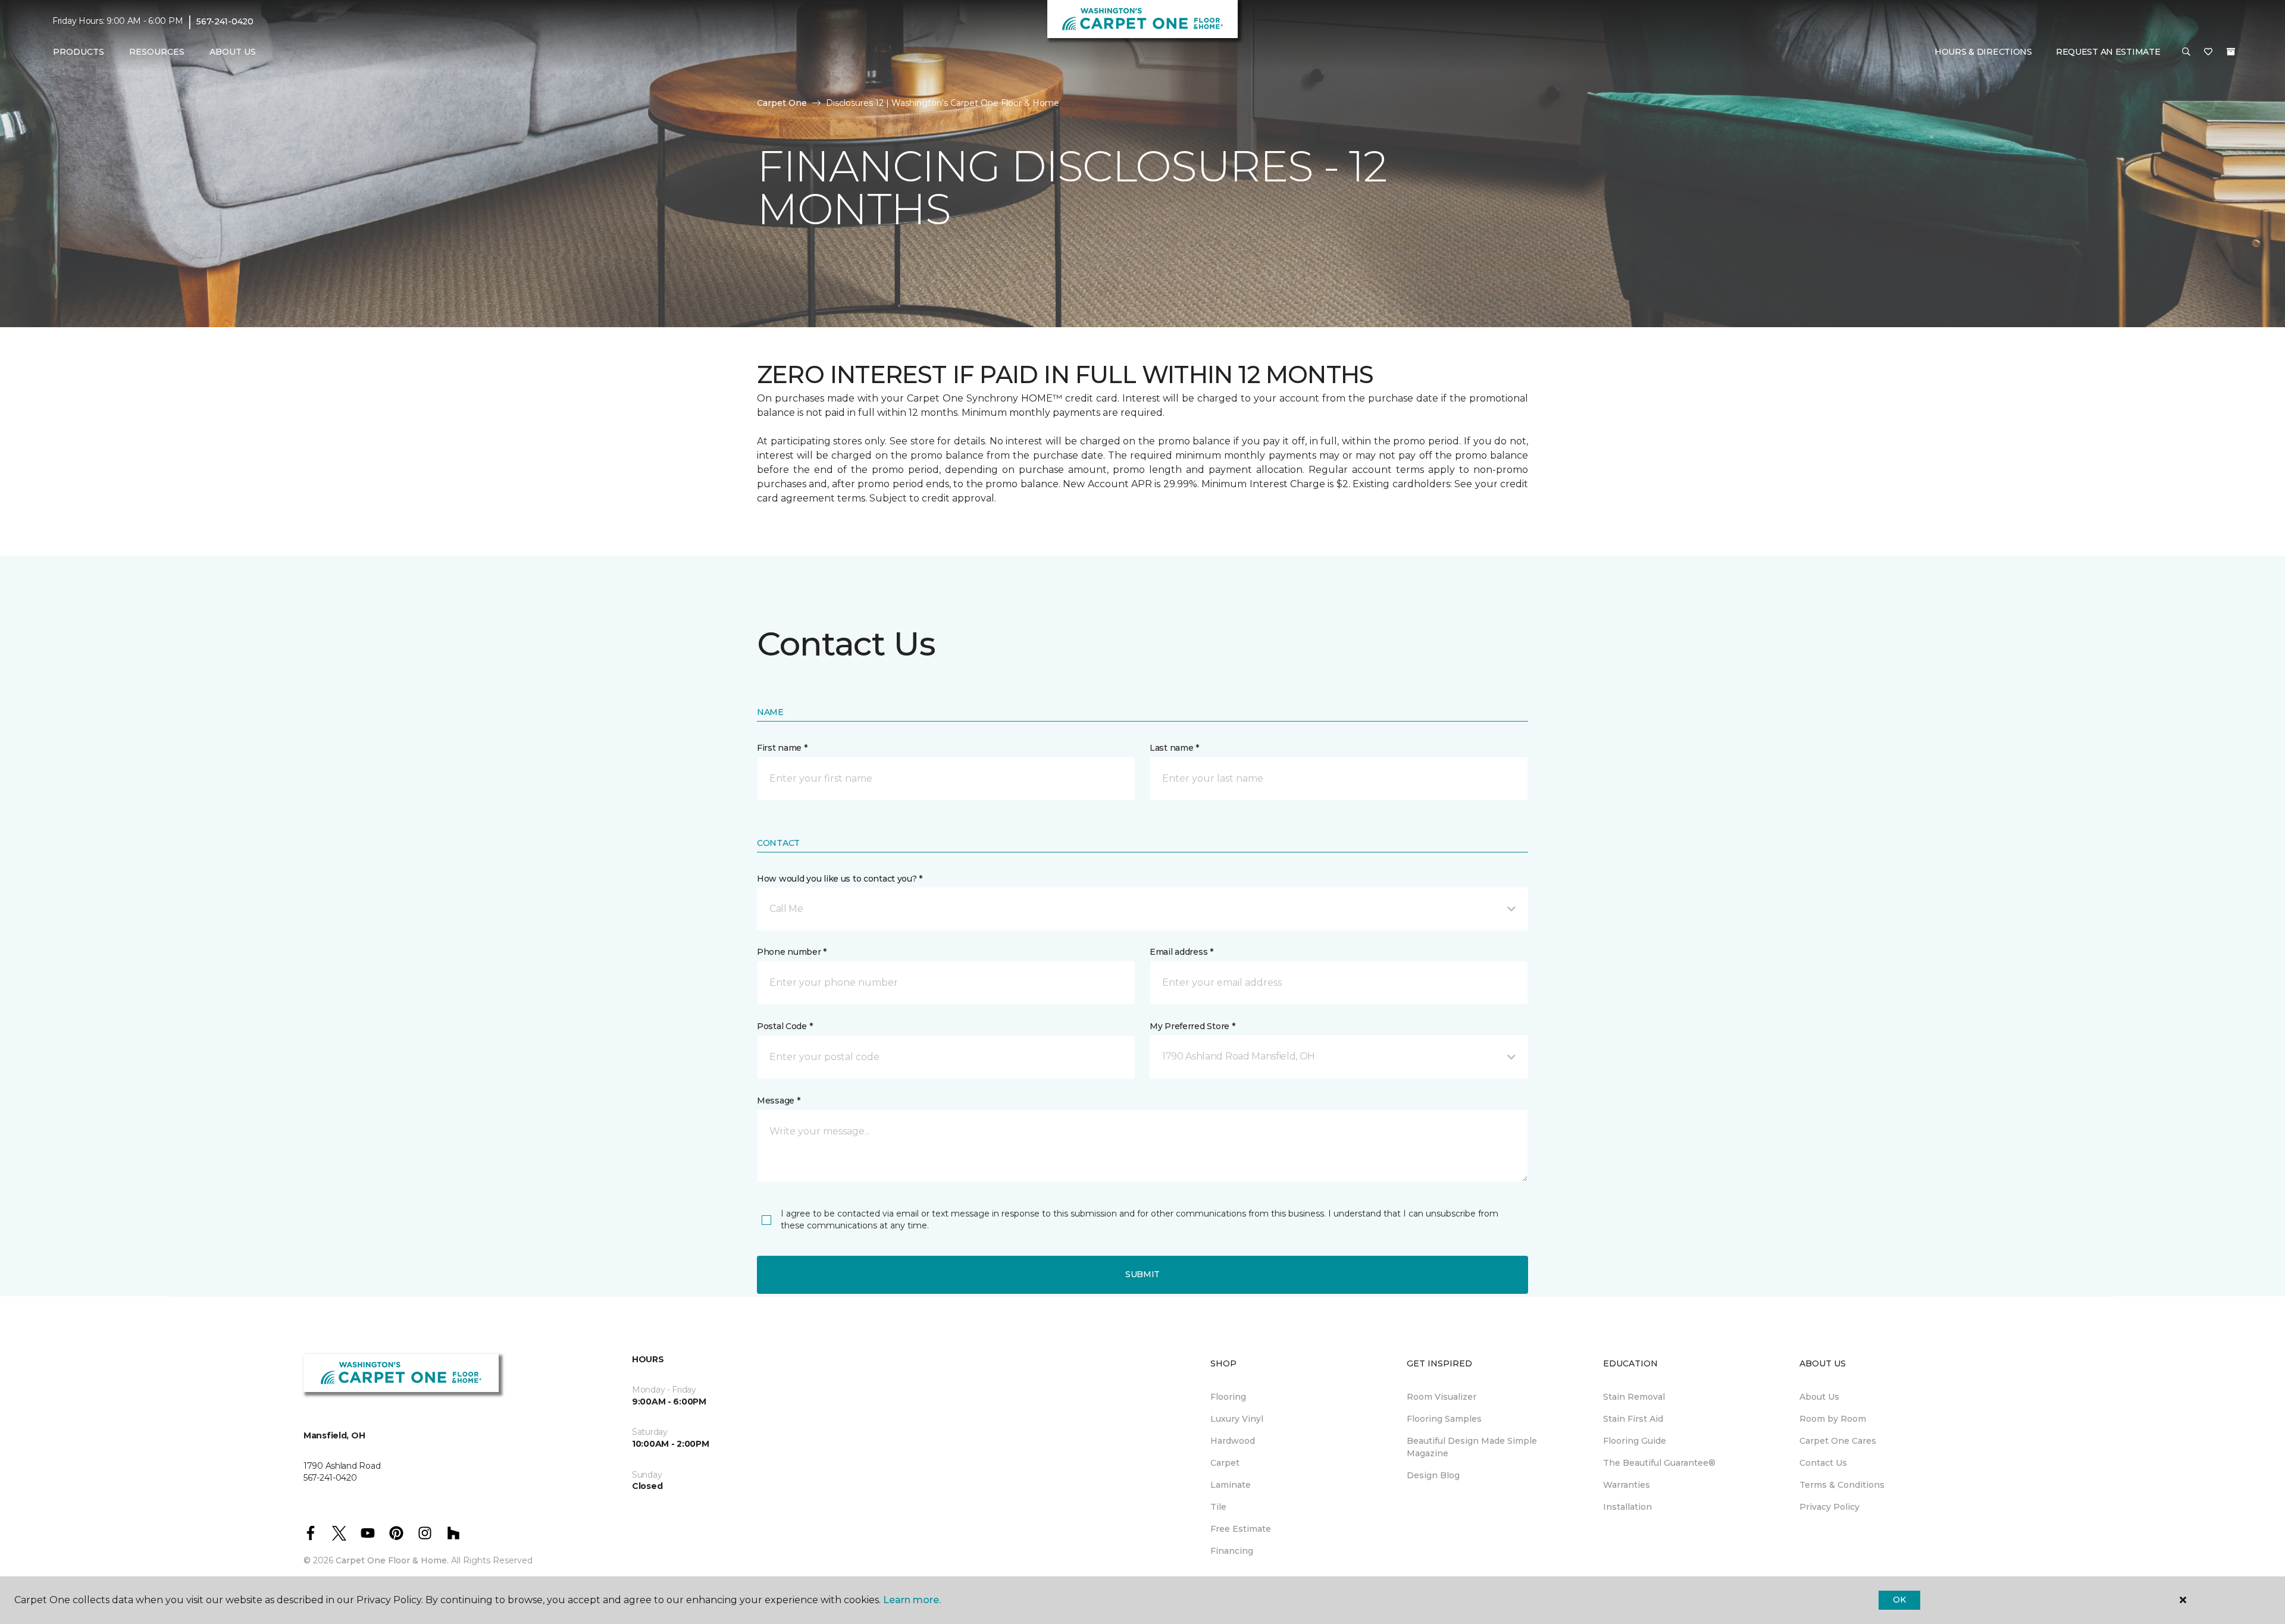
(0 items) (2231, 52)
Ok (1899, 1600)
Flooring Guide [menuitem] (1635, 1441)
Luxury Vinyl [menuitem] (1237, 1419)
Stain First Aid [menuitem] (1633, 1419)
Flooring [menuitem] (1228, 1397)
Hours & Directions (1983, 52)
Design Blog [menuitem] (1433, 1475)
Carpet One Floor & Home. (392, 1560)
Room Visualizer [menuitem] (1442, 1397)
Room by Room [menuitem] (1833, 1419)
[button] (2186, 52)
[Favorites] (2208, 52)
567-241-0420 (225, 21)
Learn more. (912, 1600)
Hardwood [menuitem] (1233, 1441)
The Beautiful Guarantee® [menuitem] (1659, 1463)
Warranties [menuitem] (1627, 1485)
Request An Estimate (2108, 52)
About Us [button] (233, 52)
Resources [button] (157, 52)
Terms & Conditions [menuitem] (1842, 1485)
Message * (778, 1101)
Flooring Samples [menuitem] (1444, 1419)
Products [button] (79, 52)
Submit (1142, 1274)
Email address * (1181, 952)
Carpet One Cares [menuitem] (1838, 1441)
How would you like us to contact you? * (840, 879)
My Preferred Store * (1192, 1026)
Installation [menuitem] (1627, 1507)
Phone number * (792, 952)
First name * (782, 748)
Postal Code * (785, 1026)
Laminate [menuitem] (1231, 1485)
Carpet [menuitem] (1225, 1463)
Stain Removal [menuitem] (1634, 1397)
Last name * (1174, 748)
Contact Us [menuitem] (1823, 1463)
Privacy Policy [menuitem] (1829, 1507)
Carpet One (782, 103)
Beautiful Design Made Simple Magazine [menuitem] (1472, 1447)
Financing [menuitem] (1232, 1551)
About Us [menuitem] (1819, 1397)
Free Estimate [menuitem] (1241, 1529)
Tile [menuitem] (1218, 1507)
